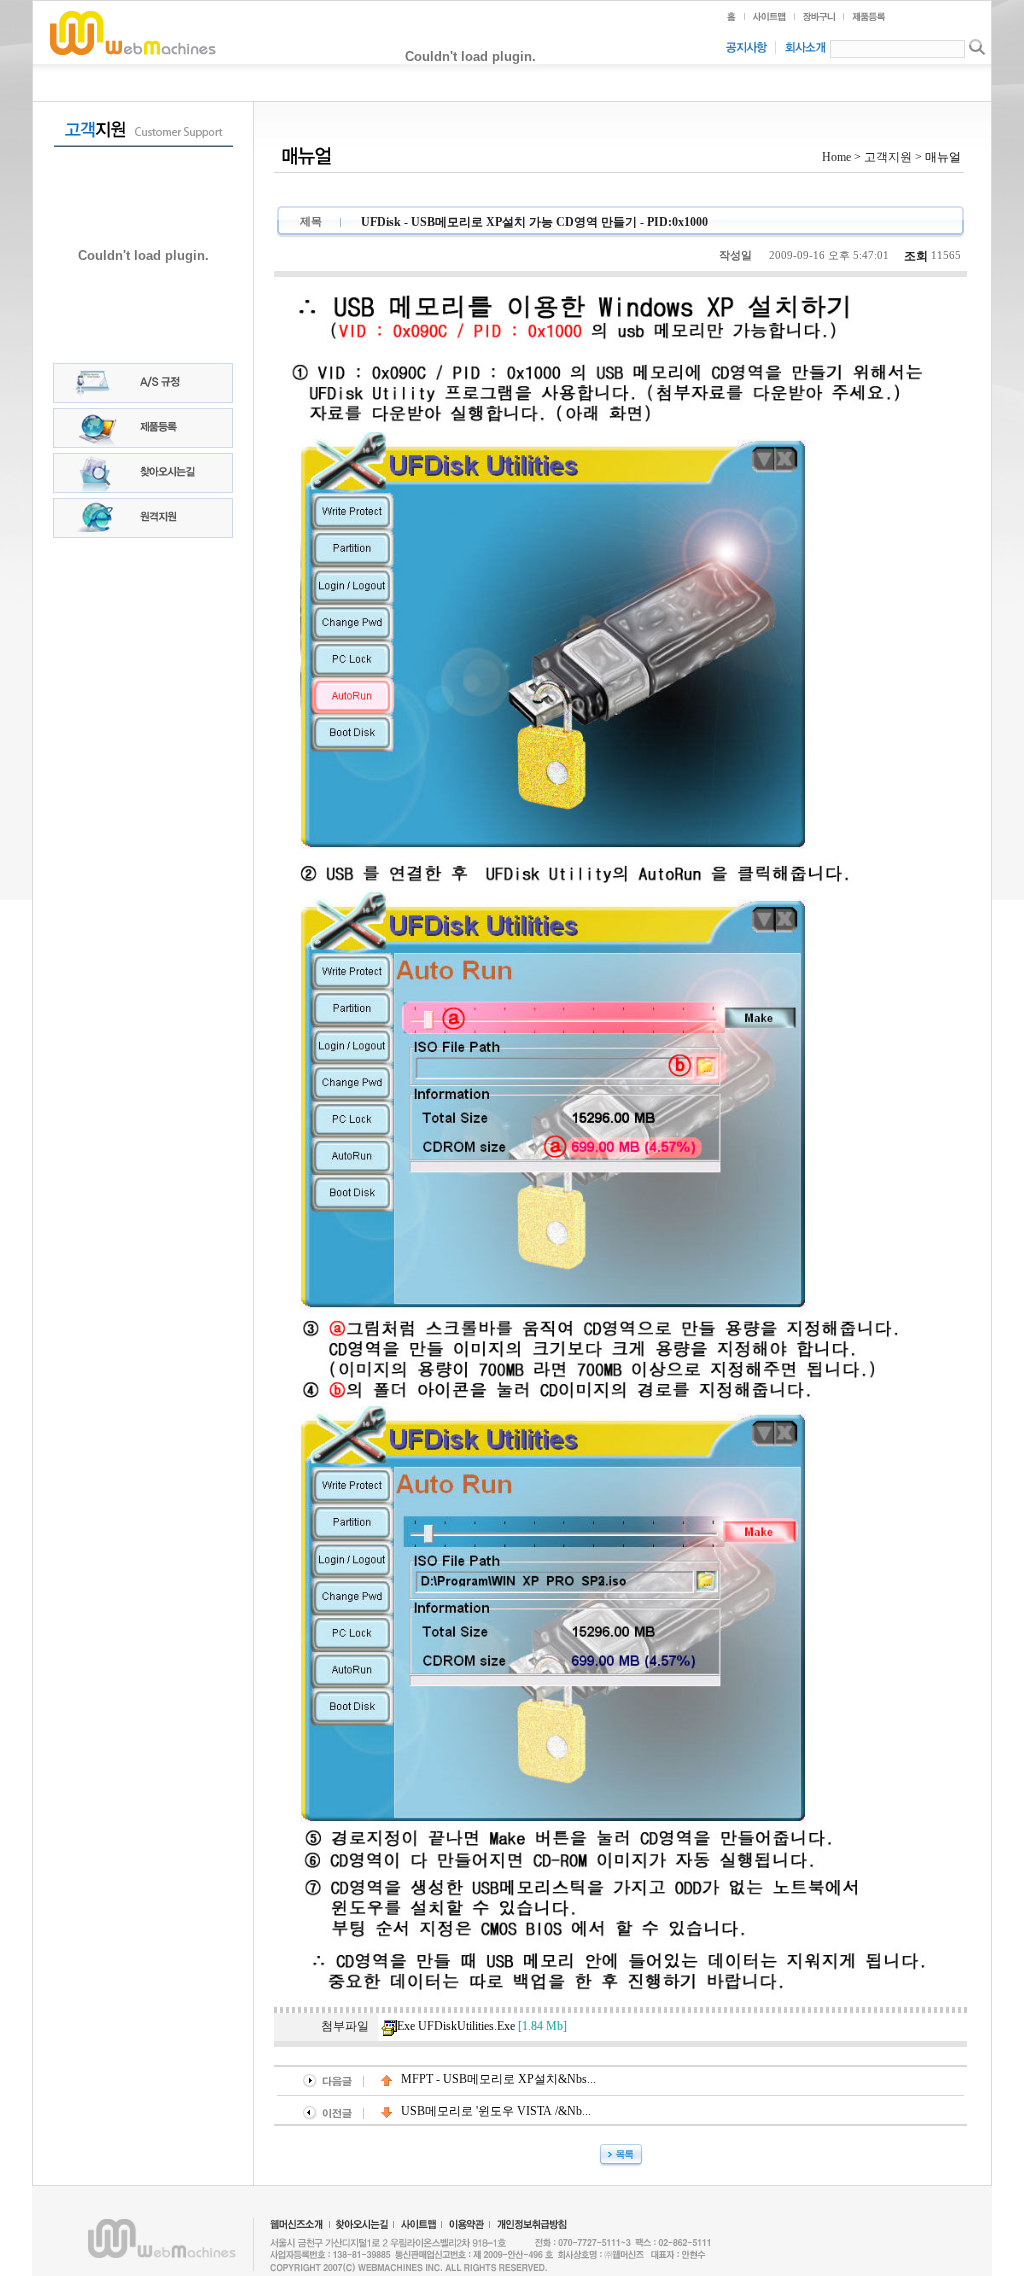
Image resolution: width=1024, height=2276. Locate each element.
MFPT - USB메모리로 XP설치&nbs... (497, 2079)
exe (482, 2026)
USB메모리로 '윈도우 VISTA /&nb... (494, 2111)
